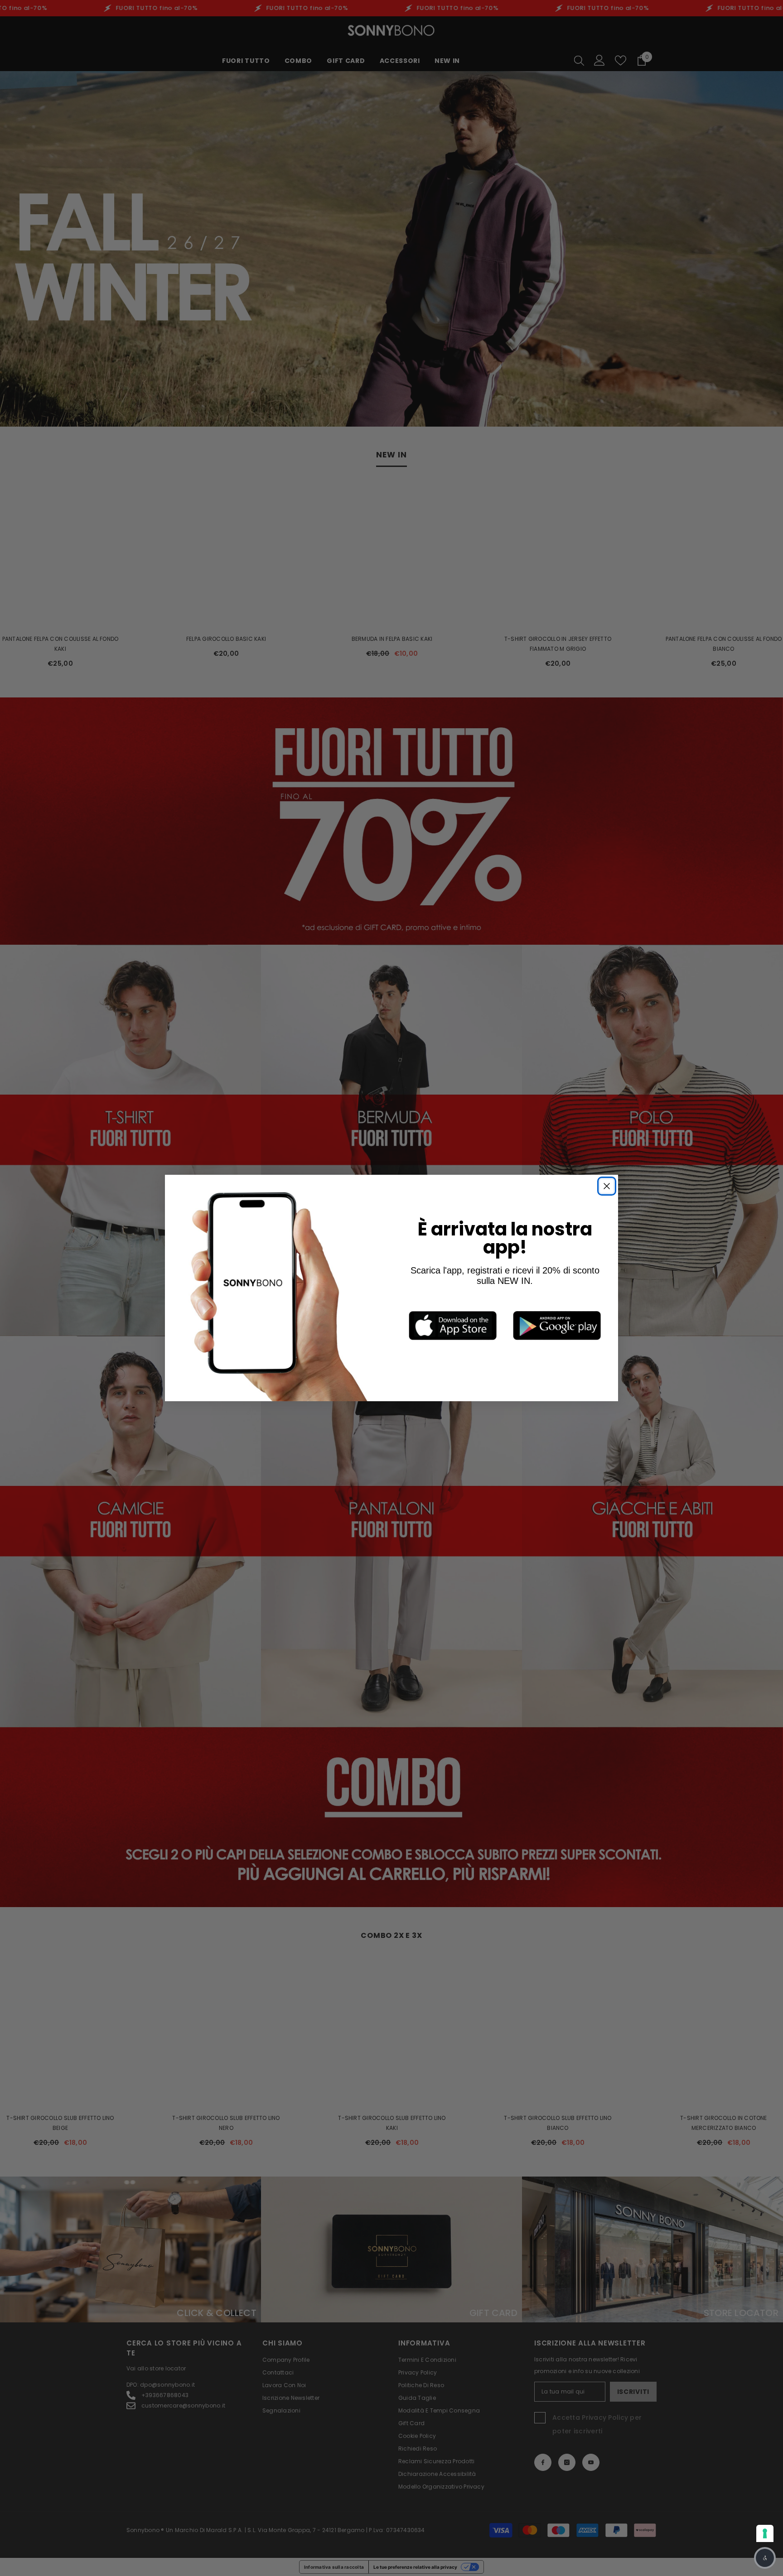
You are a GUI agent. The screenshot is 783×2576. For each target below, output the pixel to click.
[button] (765, 2558)
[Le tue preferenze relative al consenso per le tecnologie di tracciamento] (765, 2533)
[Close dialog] (607, 1186)
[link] (453, 1325)
